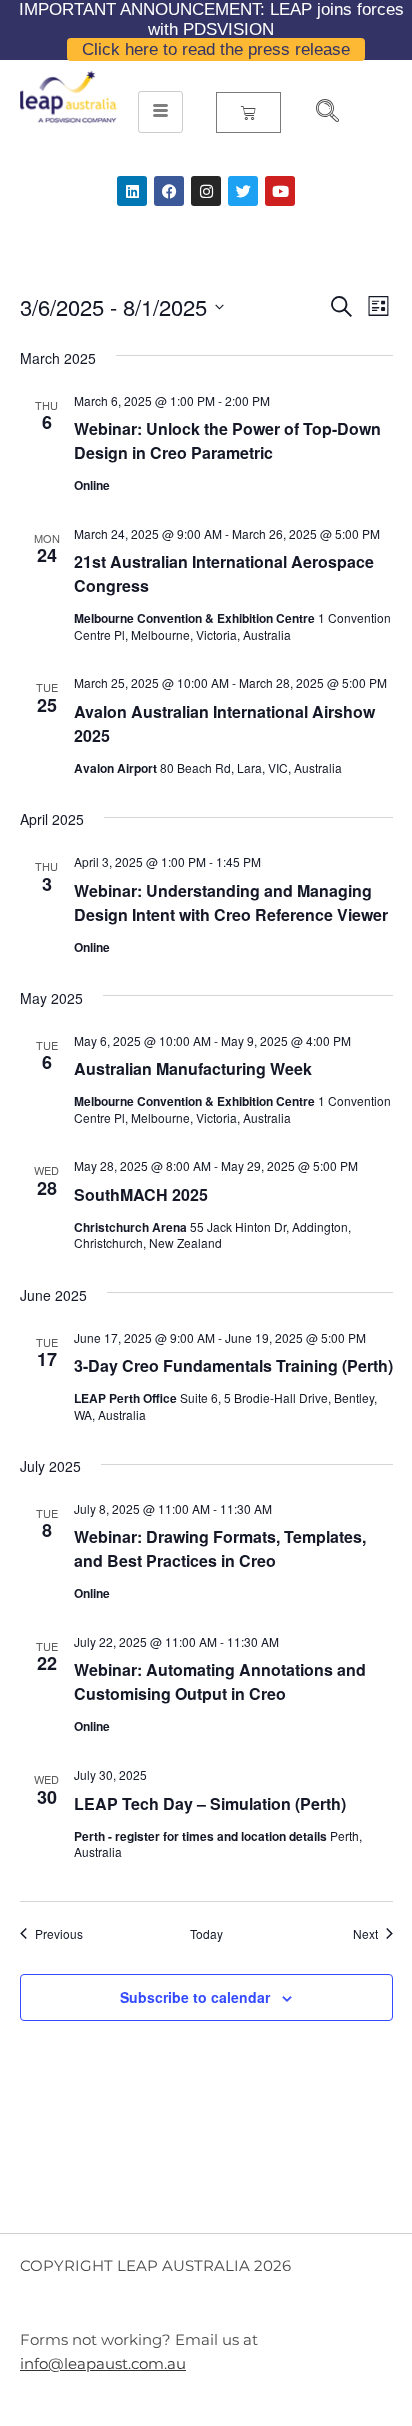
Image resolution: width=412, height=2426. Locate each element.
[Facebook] (169, 191)
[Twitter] (243, 191)
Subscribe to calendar (195, 1997)
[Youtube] (280, 191)
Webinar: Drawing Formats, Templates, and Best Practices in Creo (220, 1548)
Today (206, 1934)
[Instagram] (206, 191)
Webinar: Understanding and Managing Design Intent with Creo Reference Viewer (231, 902)
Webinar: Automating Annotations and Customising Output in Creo (220, 1681)
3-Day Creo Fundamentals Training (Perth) (233, 1365)
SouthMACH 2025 (141, 1194)
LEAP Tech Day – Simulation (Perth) (210, 1803)
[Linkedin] (132, 191)
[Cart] (248, 112)
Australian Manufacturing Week (193, 1068)
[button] (319, 113)
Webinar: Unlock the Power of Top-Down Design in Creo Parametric (227, 440)
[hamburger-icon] (160, 112)
